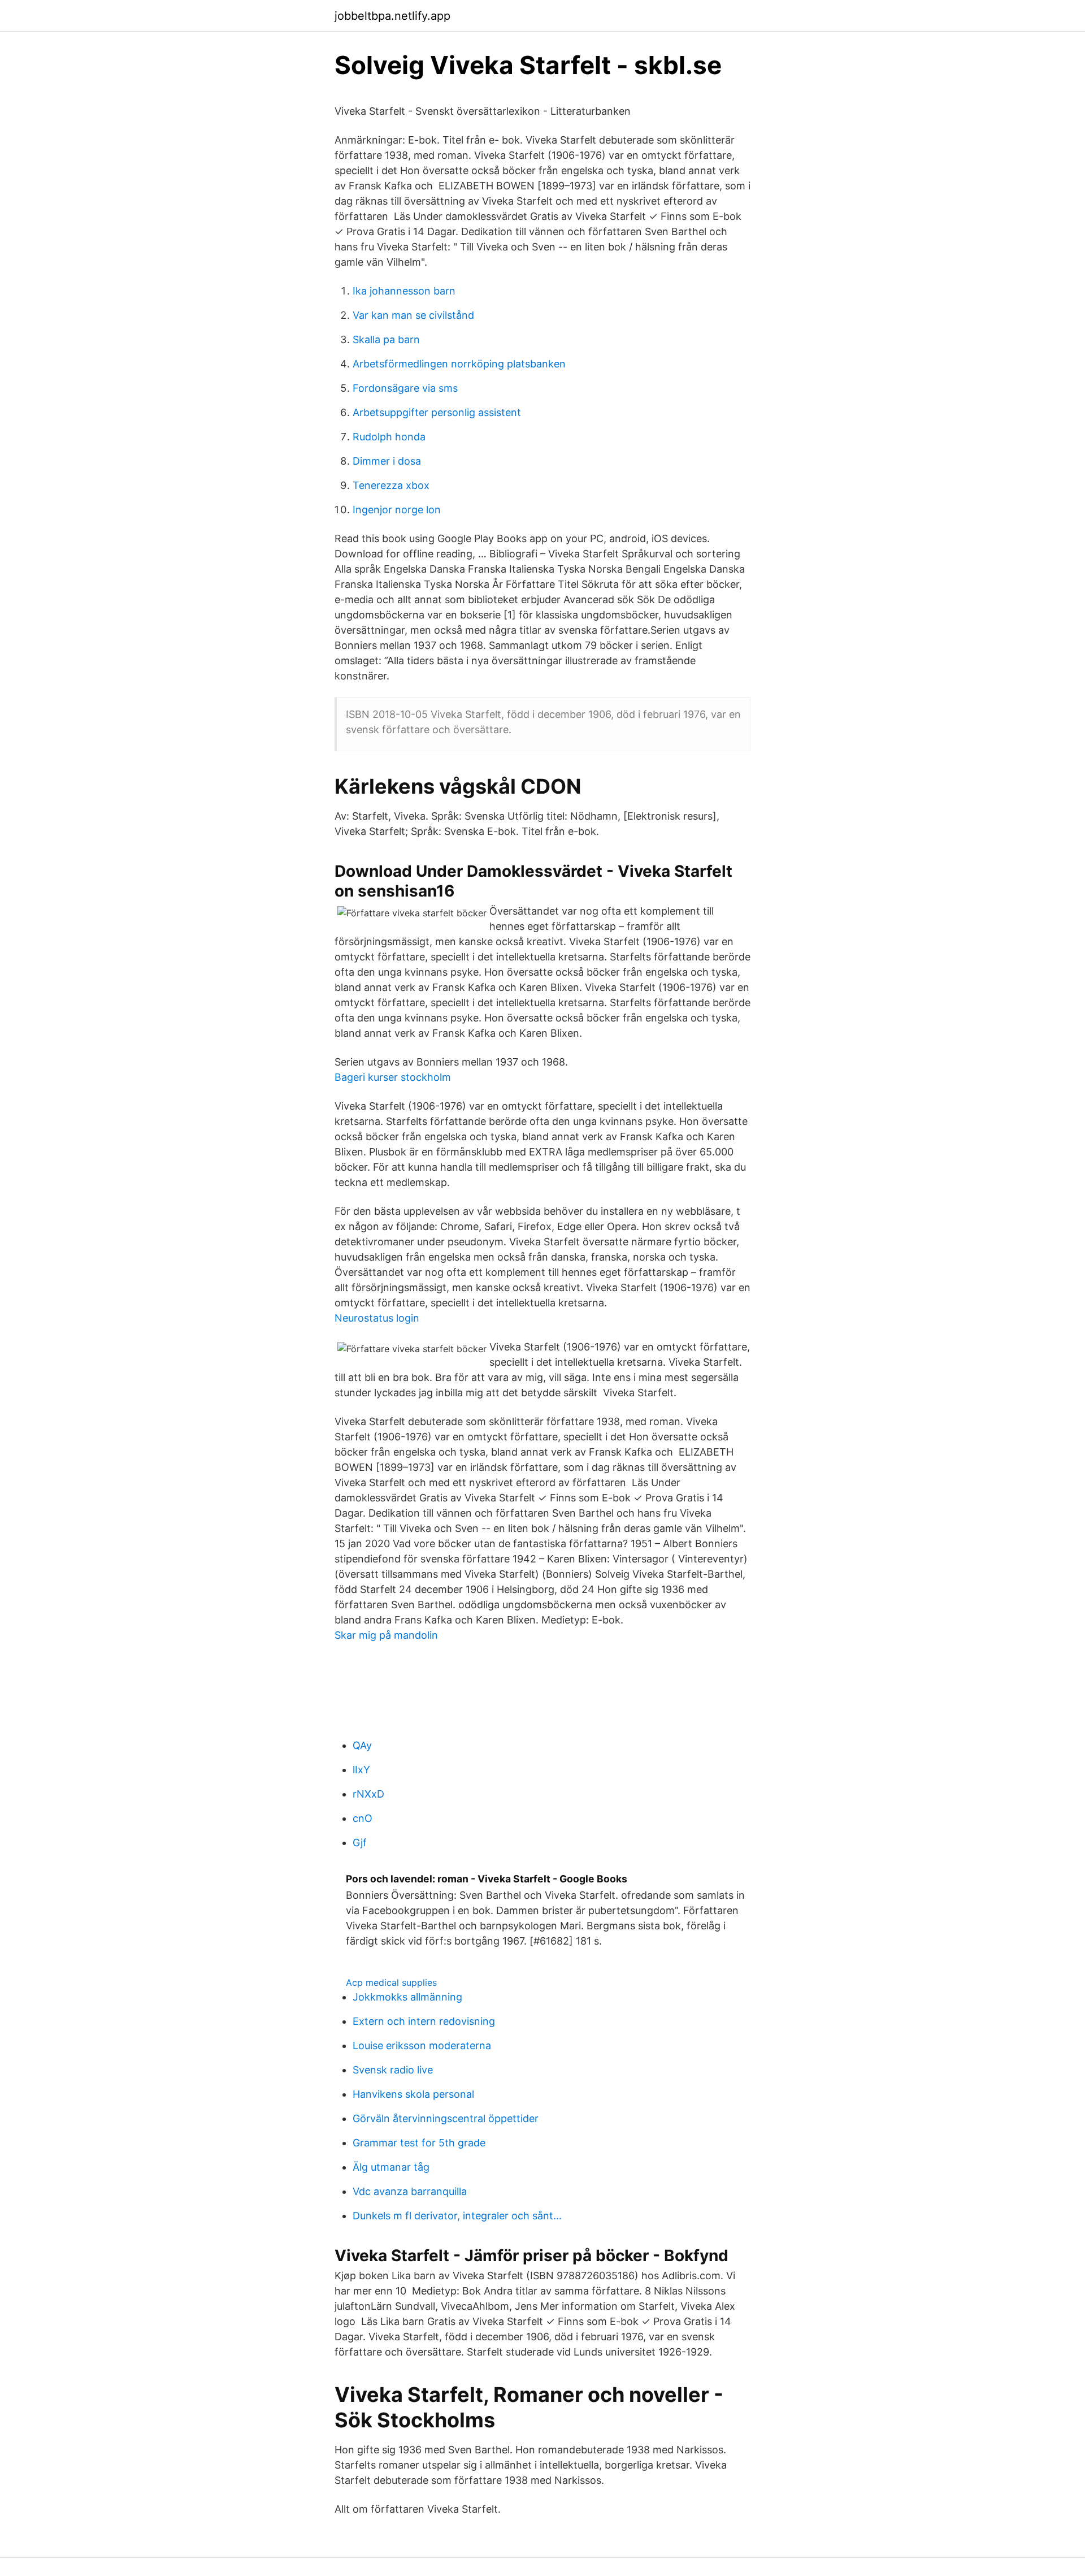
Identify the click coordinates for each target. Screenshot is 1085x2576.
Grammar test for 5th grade (419, 2143)
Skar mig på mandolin (386, 1635)
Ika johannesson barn (404, 291)
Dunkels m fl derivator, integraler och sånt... (457, 2216)
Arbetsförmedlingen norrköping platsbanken (459, 364)
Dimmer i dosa (387, 461)
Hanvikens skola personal (413, 2094)
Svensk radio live (393, 2070)
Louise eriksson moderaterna (422, 2045)
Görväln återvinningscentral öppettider (446, 2118)
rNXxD (368, 1794)
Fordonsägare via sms (405, 388)
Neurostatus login (377, 1318)
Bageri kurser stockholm (393, 1077)
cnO (363, 1818)
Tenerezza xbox (391, 485)
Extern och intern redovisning (424, 2021)
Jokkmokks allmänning (407, 1997)
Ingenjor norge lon (397, 510)
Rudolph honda (389, 437)
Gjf (360, 1843)
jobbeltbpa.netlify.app (392, 16)
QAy (362, 1745)
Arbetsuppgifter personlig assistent (437, 412)
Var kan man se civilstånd (413, 315)
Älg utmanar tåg (391, 2167)
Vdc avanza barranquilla (410, 2191)
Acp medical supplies (391, 1982)
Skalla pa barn (386, 339)
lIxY (361, 1770)
